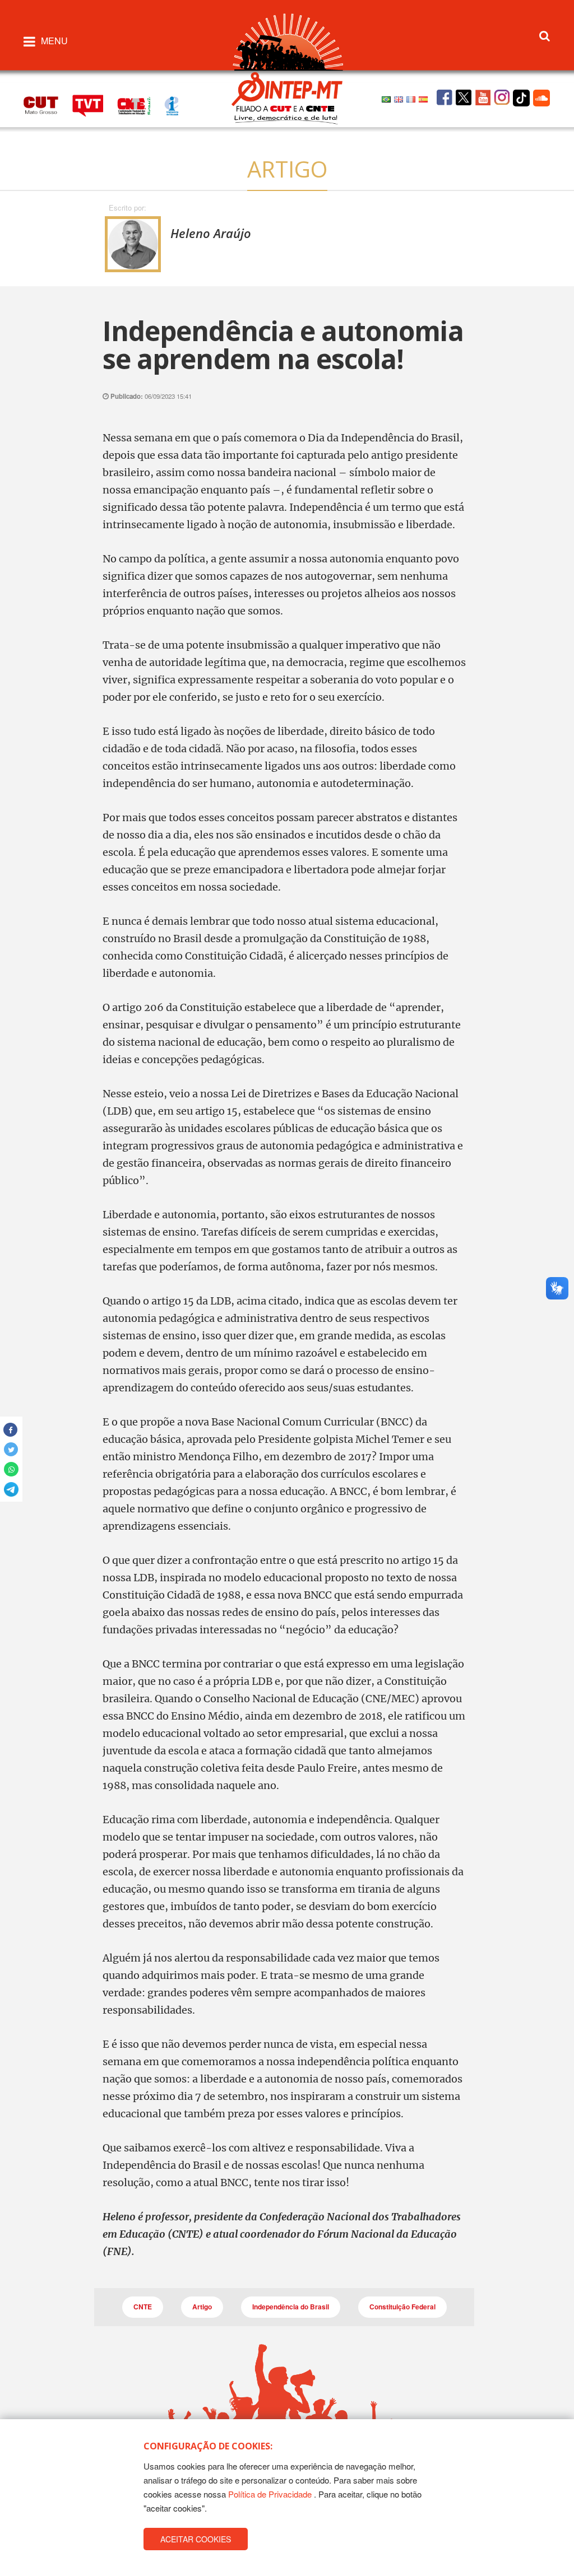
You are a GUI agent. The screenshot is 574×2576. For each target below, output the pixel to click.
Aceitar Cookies (196, 2539)
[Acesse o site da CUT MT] (47, 104)
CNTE (143, 2307)
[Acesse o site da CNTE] (141, 104)
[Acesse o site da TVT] (95, 104)
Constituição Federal (402, 2307)
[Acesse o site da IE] (177, 104)
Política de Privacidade (270, 2494)
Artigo (202, 2307)
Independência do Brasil (291, 2307)
